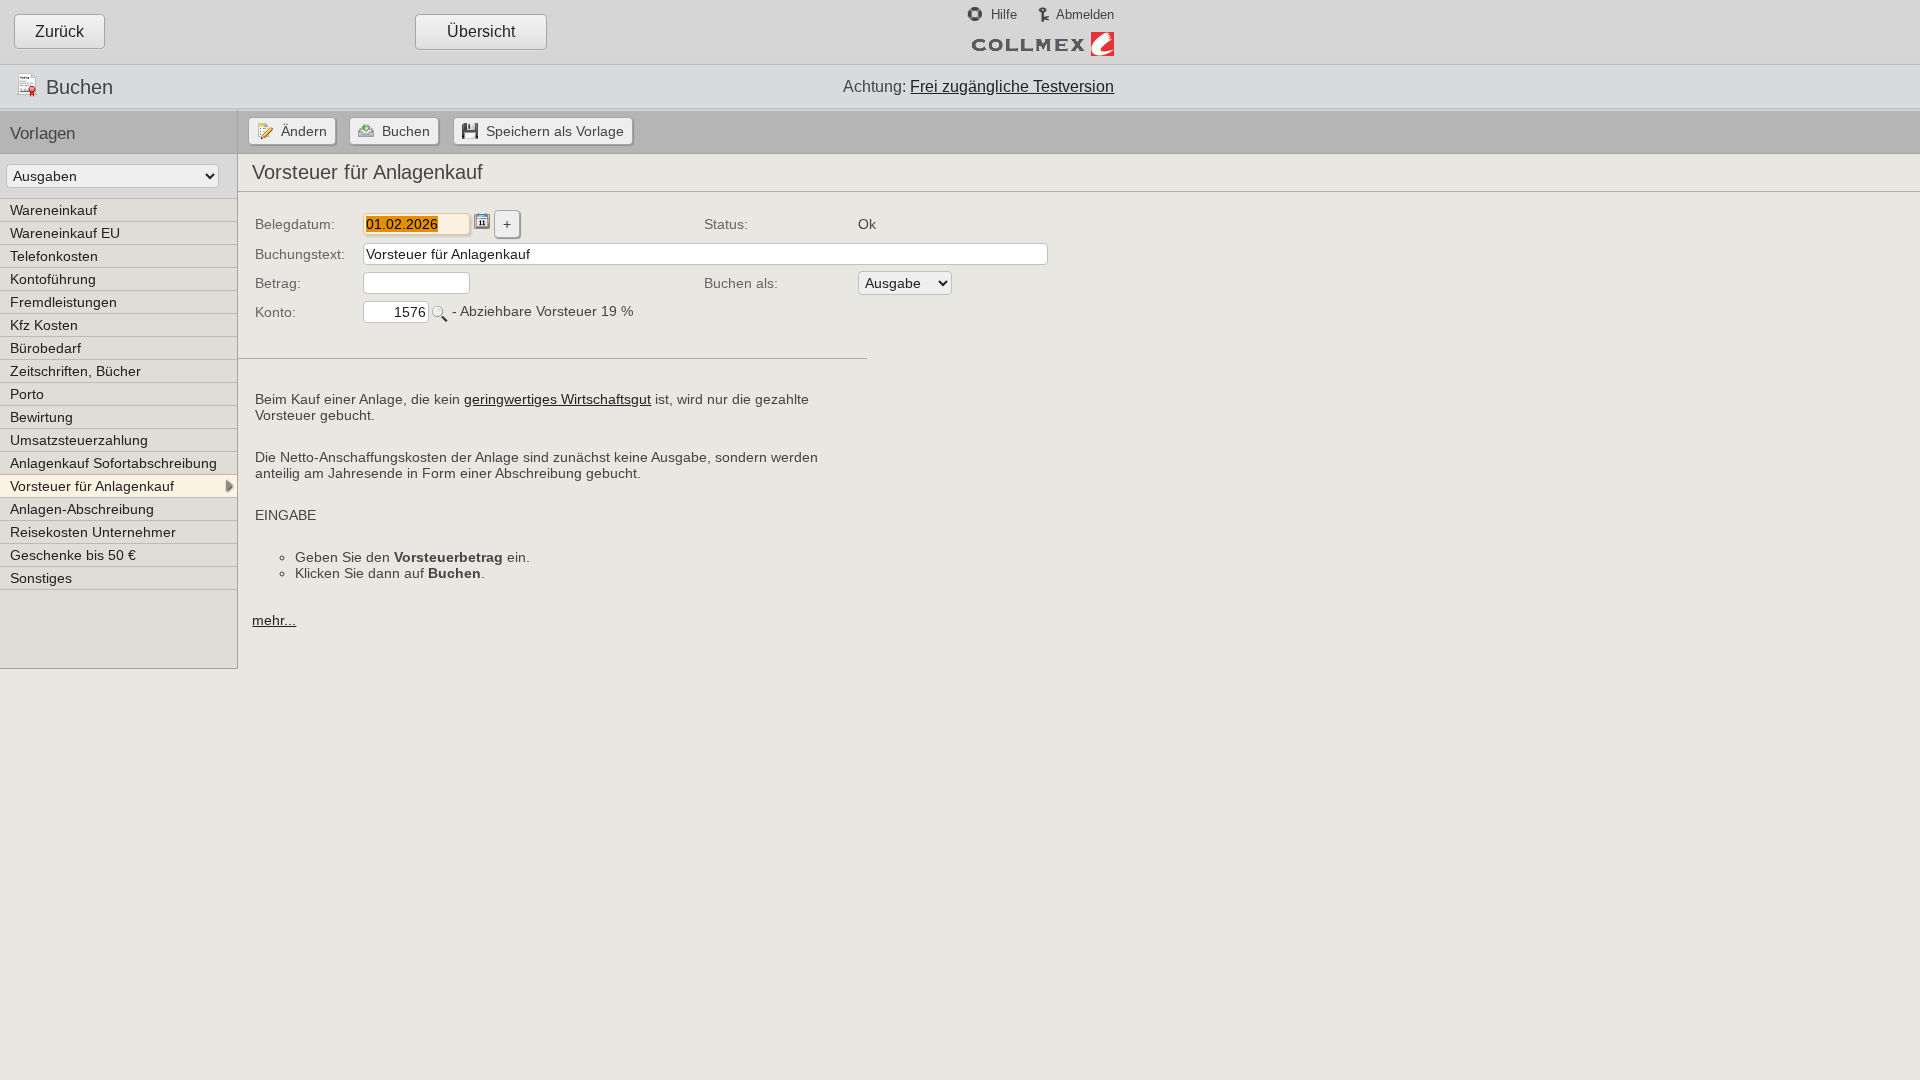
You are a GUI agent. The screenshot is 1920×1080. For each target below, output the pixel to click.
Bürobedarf (45, 348)
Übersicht (481, 31)
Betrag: (278, 283)
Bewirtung (41, 417)
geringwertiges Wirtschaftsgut (557, 399)
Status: (726, 224)
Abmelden (1085, 14)
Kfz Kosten (44, 325)
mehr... (274, 620)
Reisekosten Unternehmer (93, 532)
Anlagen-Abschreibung (82, 509)
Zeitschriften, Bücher (75, 371)
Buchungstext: (300, 254)
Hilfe (1004, 14)
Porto (27, 394)
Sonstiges (41, 578)
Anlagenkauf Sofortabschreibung (113, 463)
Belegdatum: (295, 224)
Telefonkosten (54, 256)
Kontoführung (53, 279)
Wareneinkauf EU (65, 233)
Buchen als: (741, 283)
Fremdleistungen (63, 302)
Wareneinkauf (53, 210)
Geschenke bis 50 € (73, 555)
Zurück (59, 31)
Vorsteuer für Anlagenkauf (92, 486)
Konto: (275, 312)
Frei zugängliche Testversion (1012, 86)
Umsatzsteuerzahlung (79, 440)
